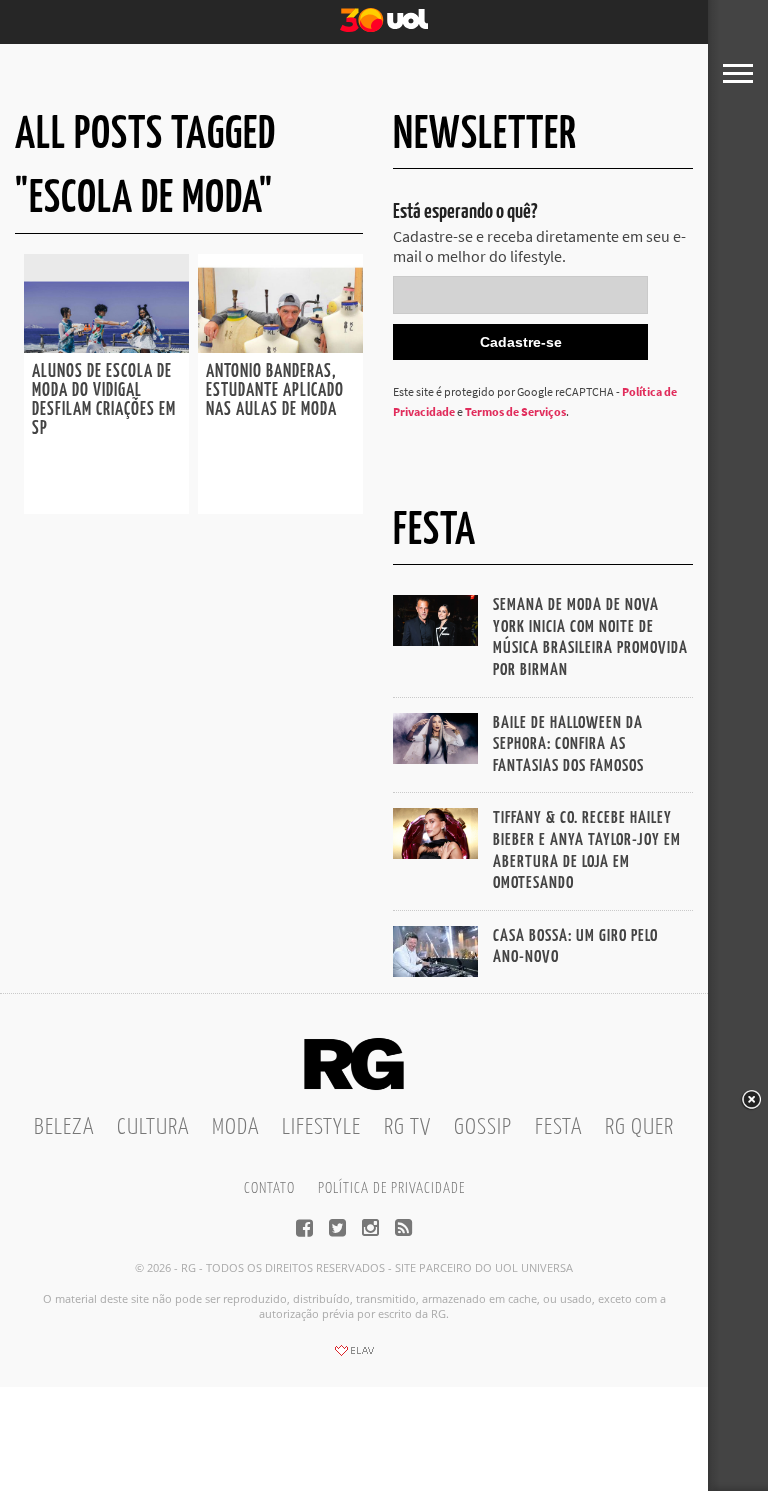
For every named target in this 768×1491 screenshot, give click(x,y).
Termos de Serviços (515, 411)
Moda (235, 1127)
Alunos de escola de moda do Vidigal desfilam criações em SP (104, 400)
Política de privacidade (391, 1188)
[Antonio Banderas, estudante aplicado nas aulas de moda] (280, 347)
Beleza (64, 1127)
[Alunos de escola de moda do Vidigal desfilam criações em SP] (106, 347)
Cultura (153, 1127)
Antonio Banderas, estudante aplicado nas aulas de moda (275, 391)
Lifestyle (321, 1127)
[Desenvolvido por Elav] (354, 1357)
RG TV (407, 1127)
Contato (269, 1188)
